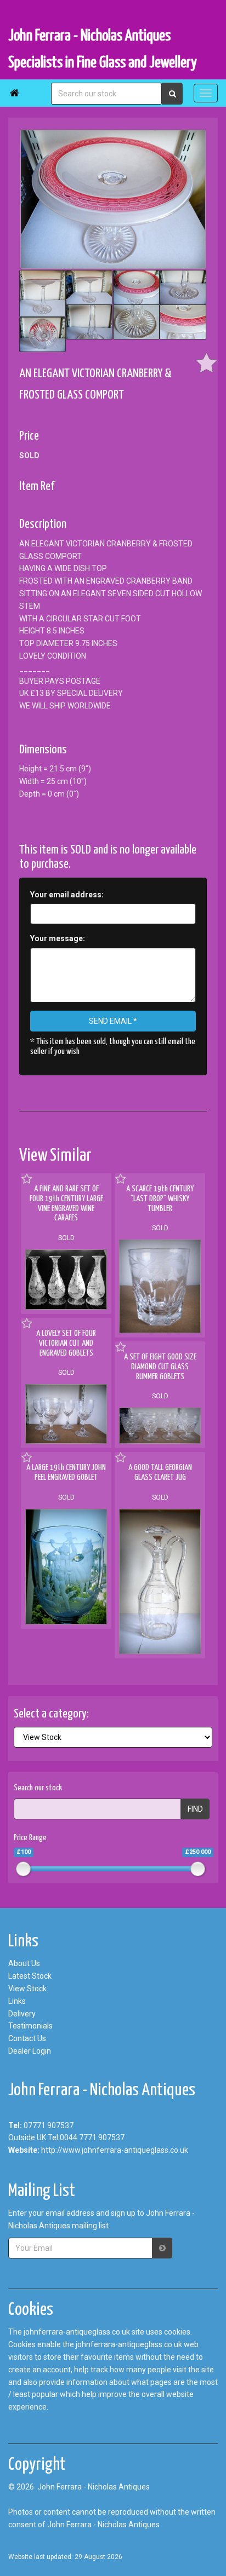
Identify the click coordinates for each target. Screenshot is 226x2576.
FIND (195, 1809)
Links (17, 2001)
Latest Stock (30, 1976)
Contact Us (27, 2038)
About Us (24, 1963)
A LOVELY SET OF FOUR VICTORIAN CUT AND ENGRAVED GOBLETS (66, 1343)
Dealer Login (30, 2051)
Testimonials (30, 2026)
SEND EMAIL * (113, 1021)
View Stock (27, 1989)
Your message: (58, 938)
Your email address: (67, 895)
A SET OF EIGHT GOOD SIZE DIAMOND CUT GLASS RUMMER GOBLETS (160, 1367)
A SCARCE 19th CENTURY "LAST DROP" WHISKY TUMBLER (160, 1198)
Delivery (22, 2014)
